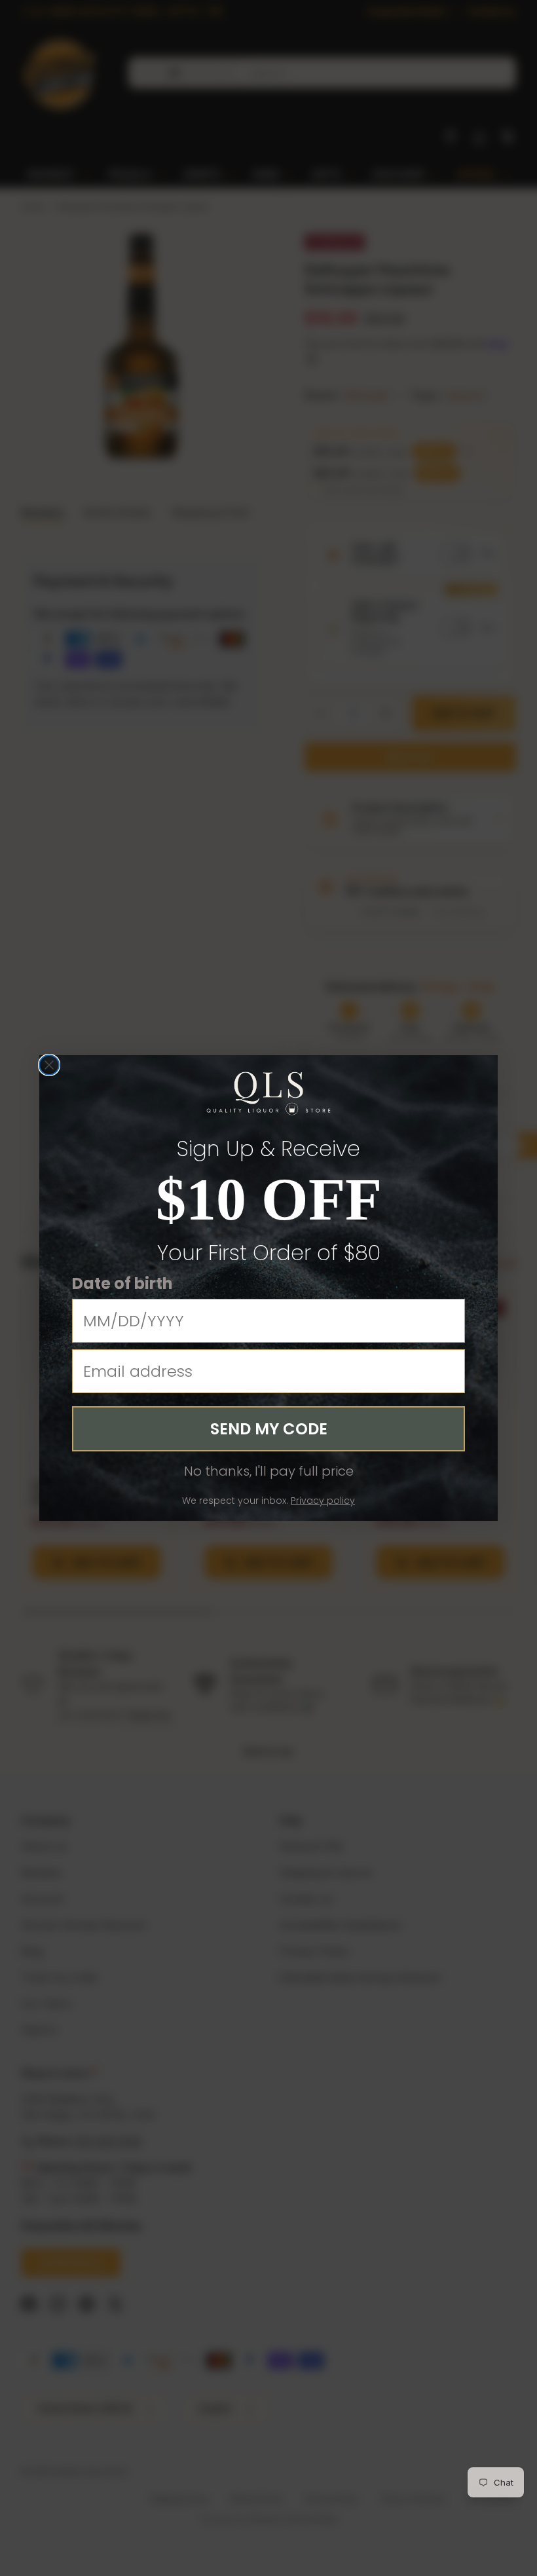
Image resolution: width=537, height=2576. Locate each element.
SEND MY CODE (269, 1429)
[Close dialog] (49, 1065)
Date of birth (122, 1283)
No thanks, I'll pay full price (269, 1471)
